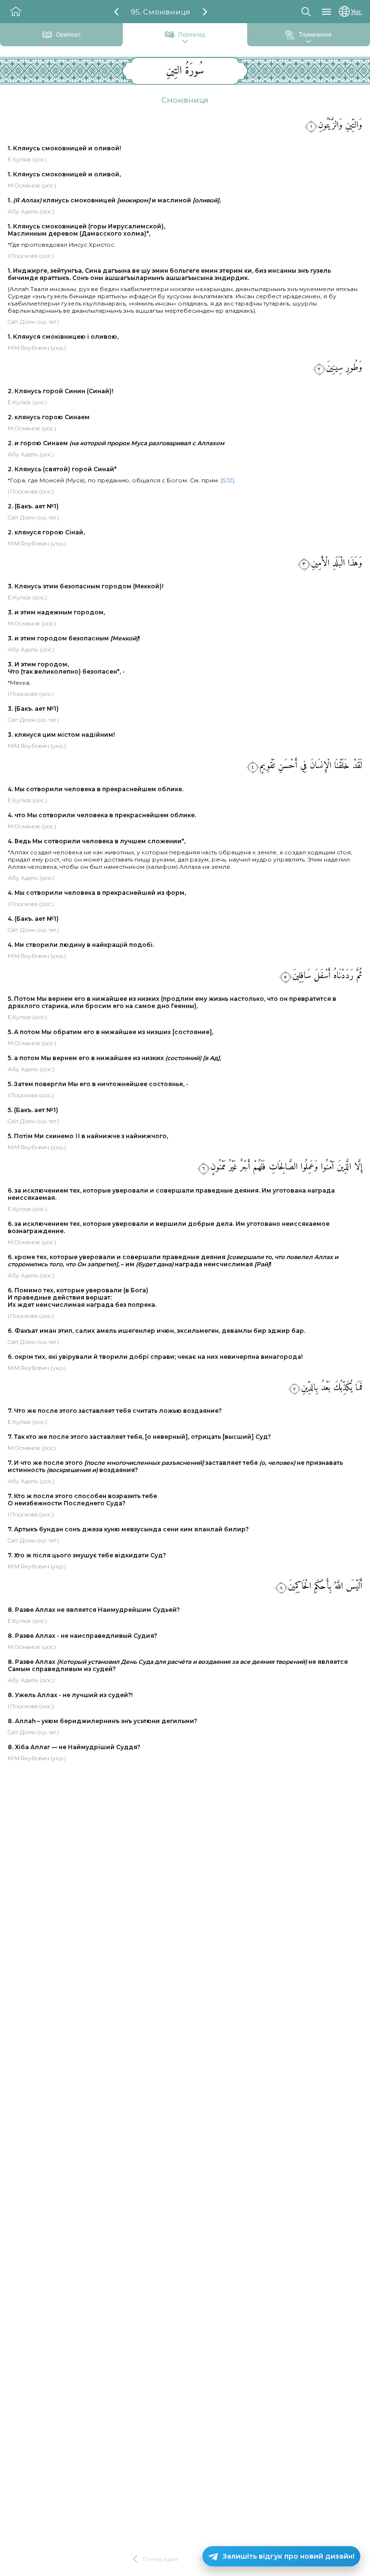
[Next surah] (205, 12)
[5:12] (227, 480)
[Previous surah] (116, 12)
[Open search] (306, 12)
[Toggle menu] (326, 12)
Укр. (357, 12)
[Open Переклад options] (185, 42)
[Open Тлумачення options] (308, 42)
